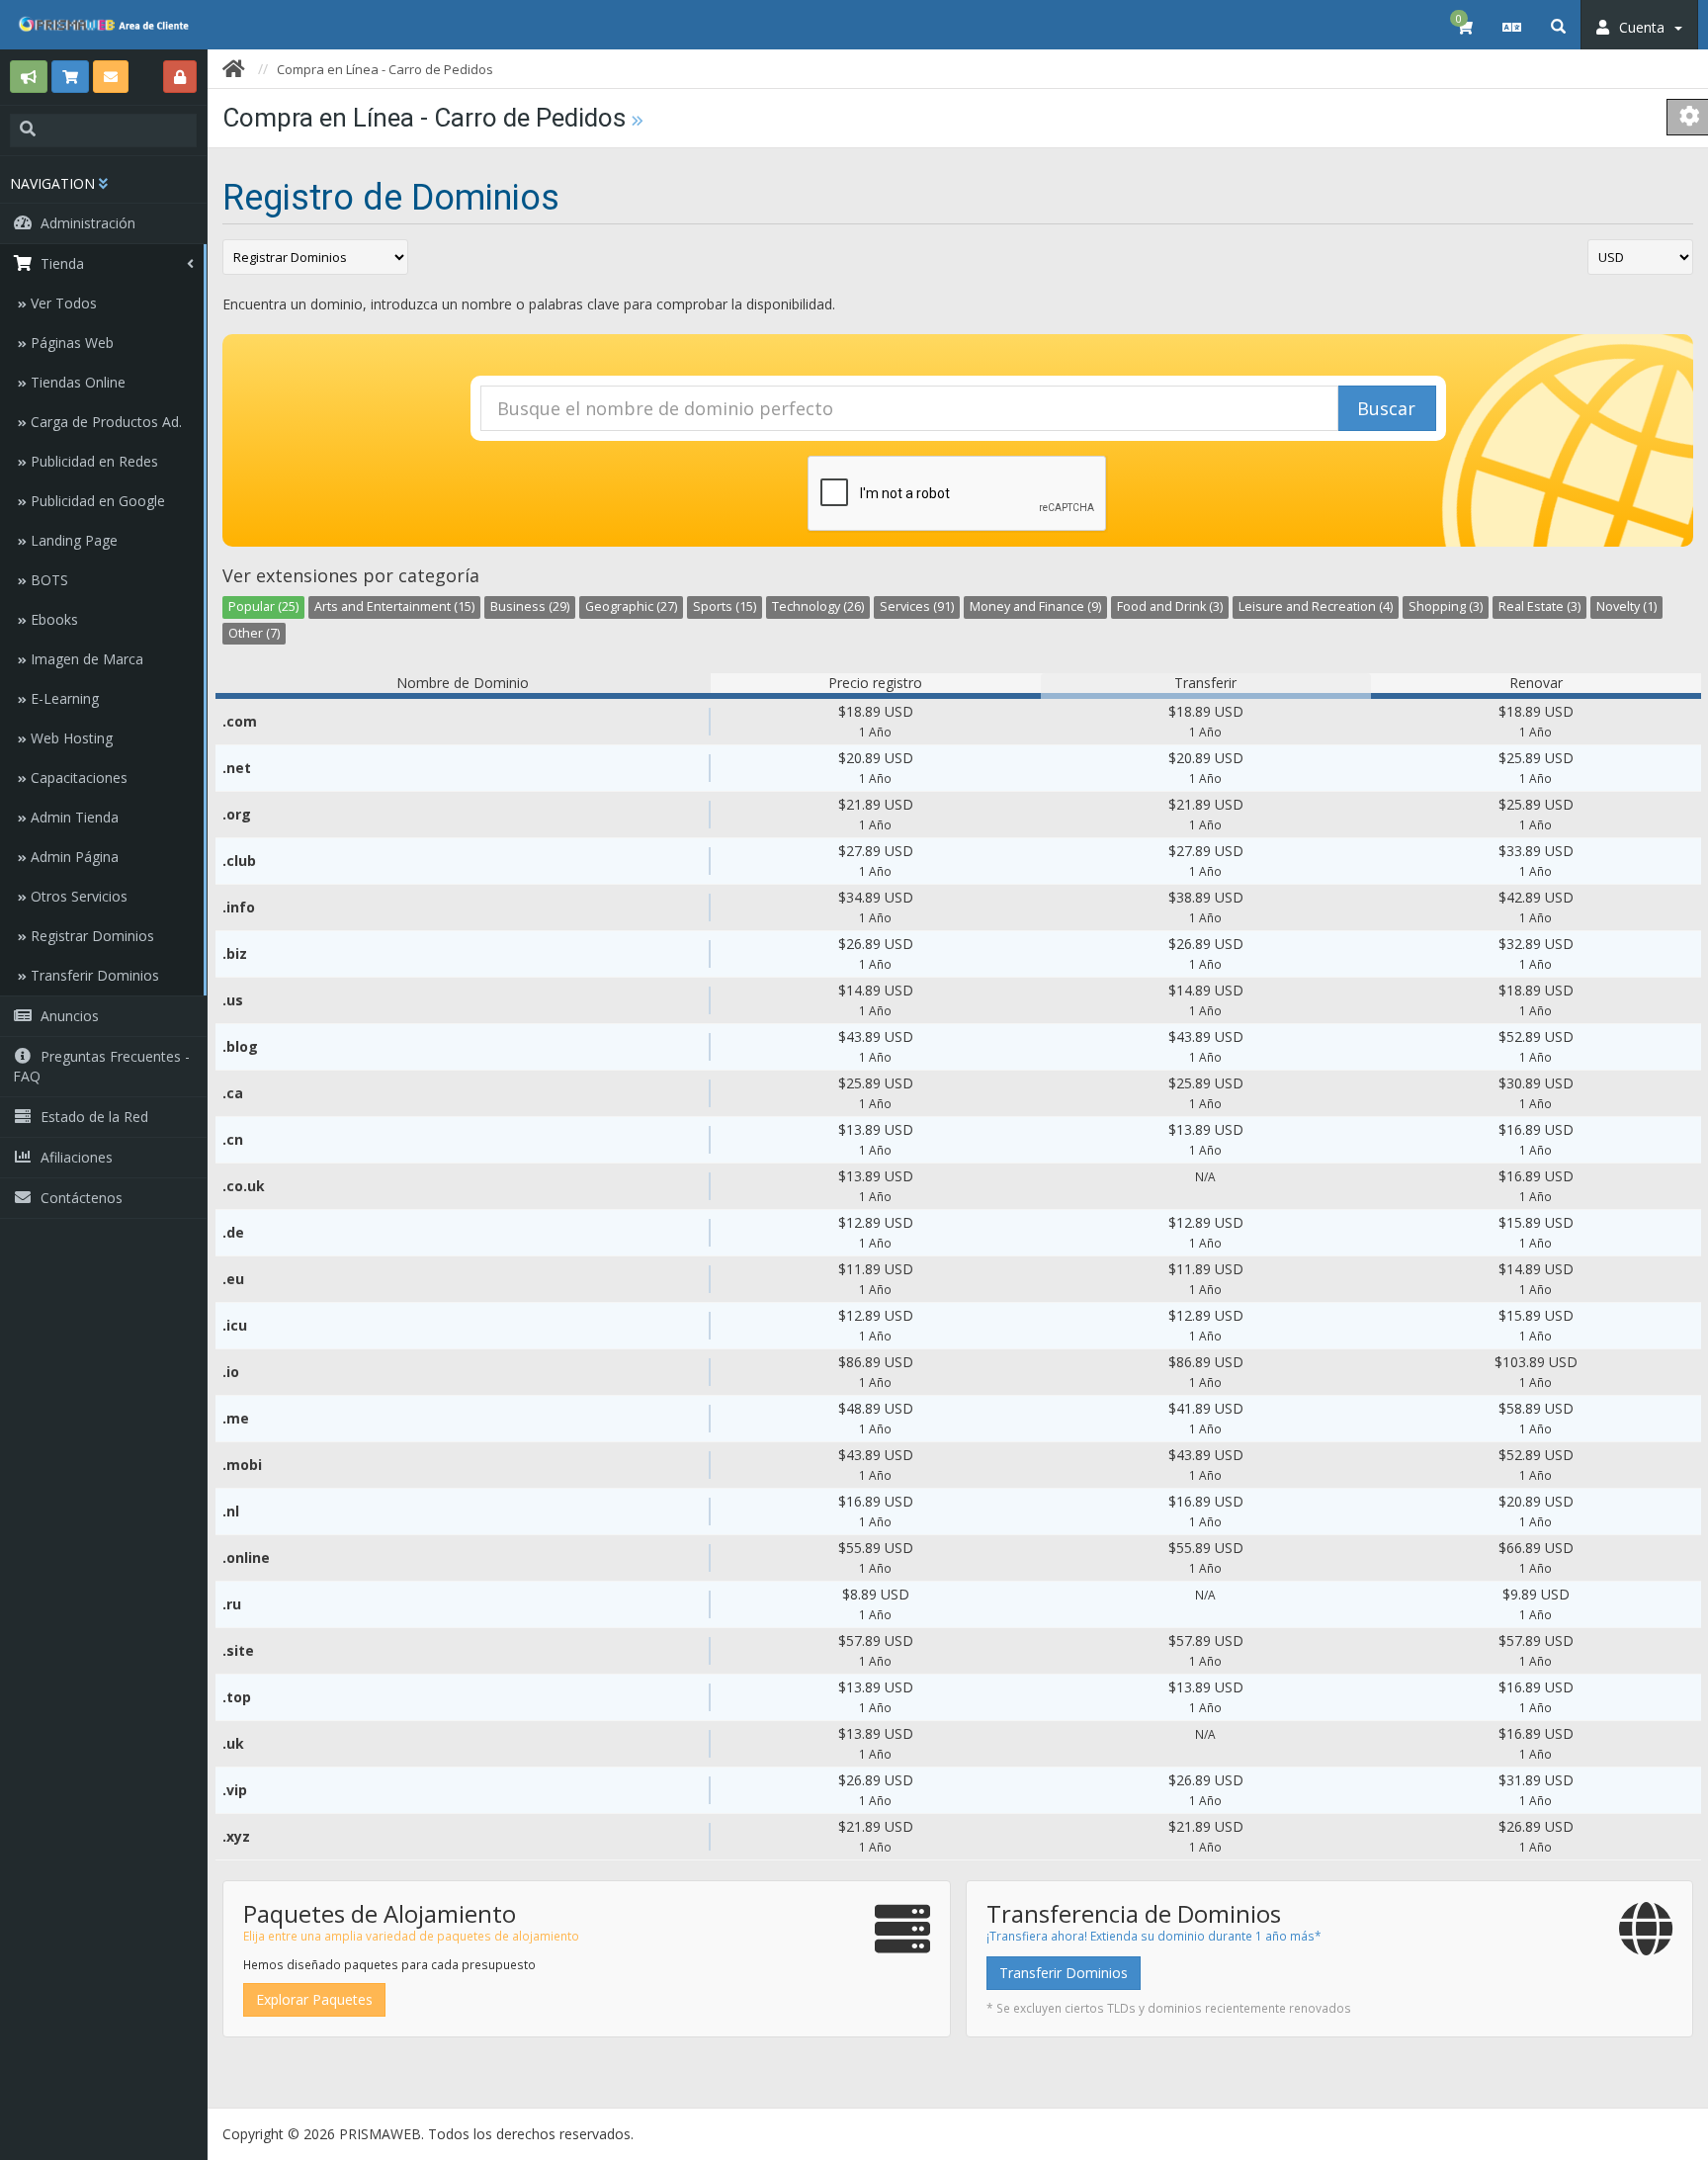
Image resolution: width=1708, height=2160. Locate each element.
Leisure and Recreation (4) (1316, 606)
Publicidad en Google (96, 501)
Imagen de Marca (85, 659)
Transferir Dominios (93, 975)
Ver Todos (62, 303)
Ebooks (52, 619)
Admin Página (73, 857)
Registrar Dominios (90, 936)
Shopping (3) (1446, 606)
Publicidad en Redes (92, 461)
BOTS (47, 580)
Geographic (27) (631, 606)
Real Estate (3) (1539, 606)
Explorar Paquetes (314, 1999)
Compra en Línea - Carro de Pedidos (385, 69)
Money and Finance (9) (1035, 606)
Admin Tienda (73, 817)
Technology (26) (818, 606)
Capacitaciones (77, 778)
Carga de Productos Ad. (104, 422)
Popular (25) (263, 606)
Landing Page (72, 540)
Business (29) (530, 606)
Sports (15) (725, 606)
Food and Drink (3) (1170, 606)
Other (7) (254, 633)
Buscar (1386, 408)
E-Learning (63, 698)
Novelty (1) (1626, 606)
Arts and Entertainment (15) (394, 606)
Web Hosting (70, 738)
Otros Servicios (77, 896)
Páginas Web (70, 343)
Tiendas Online (76, 382)
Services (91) (917, 606)
